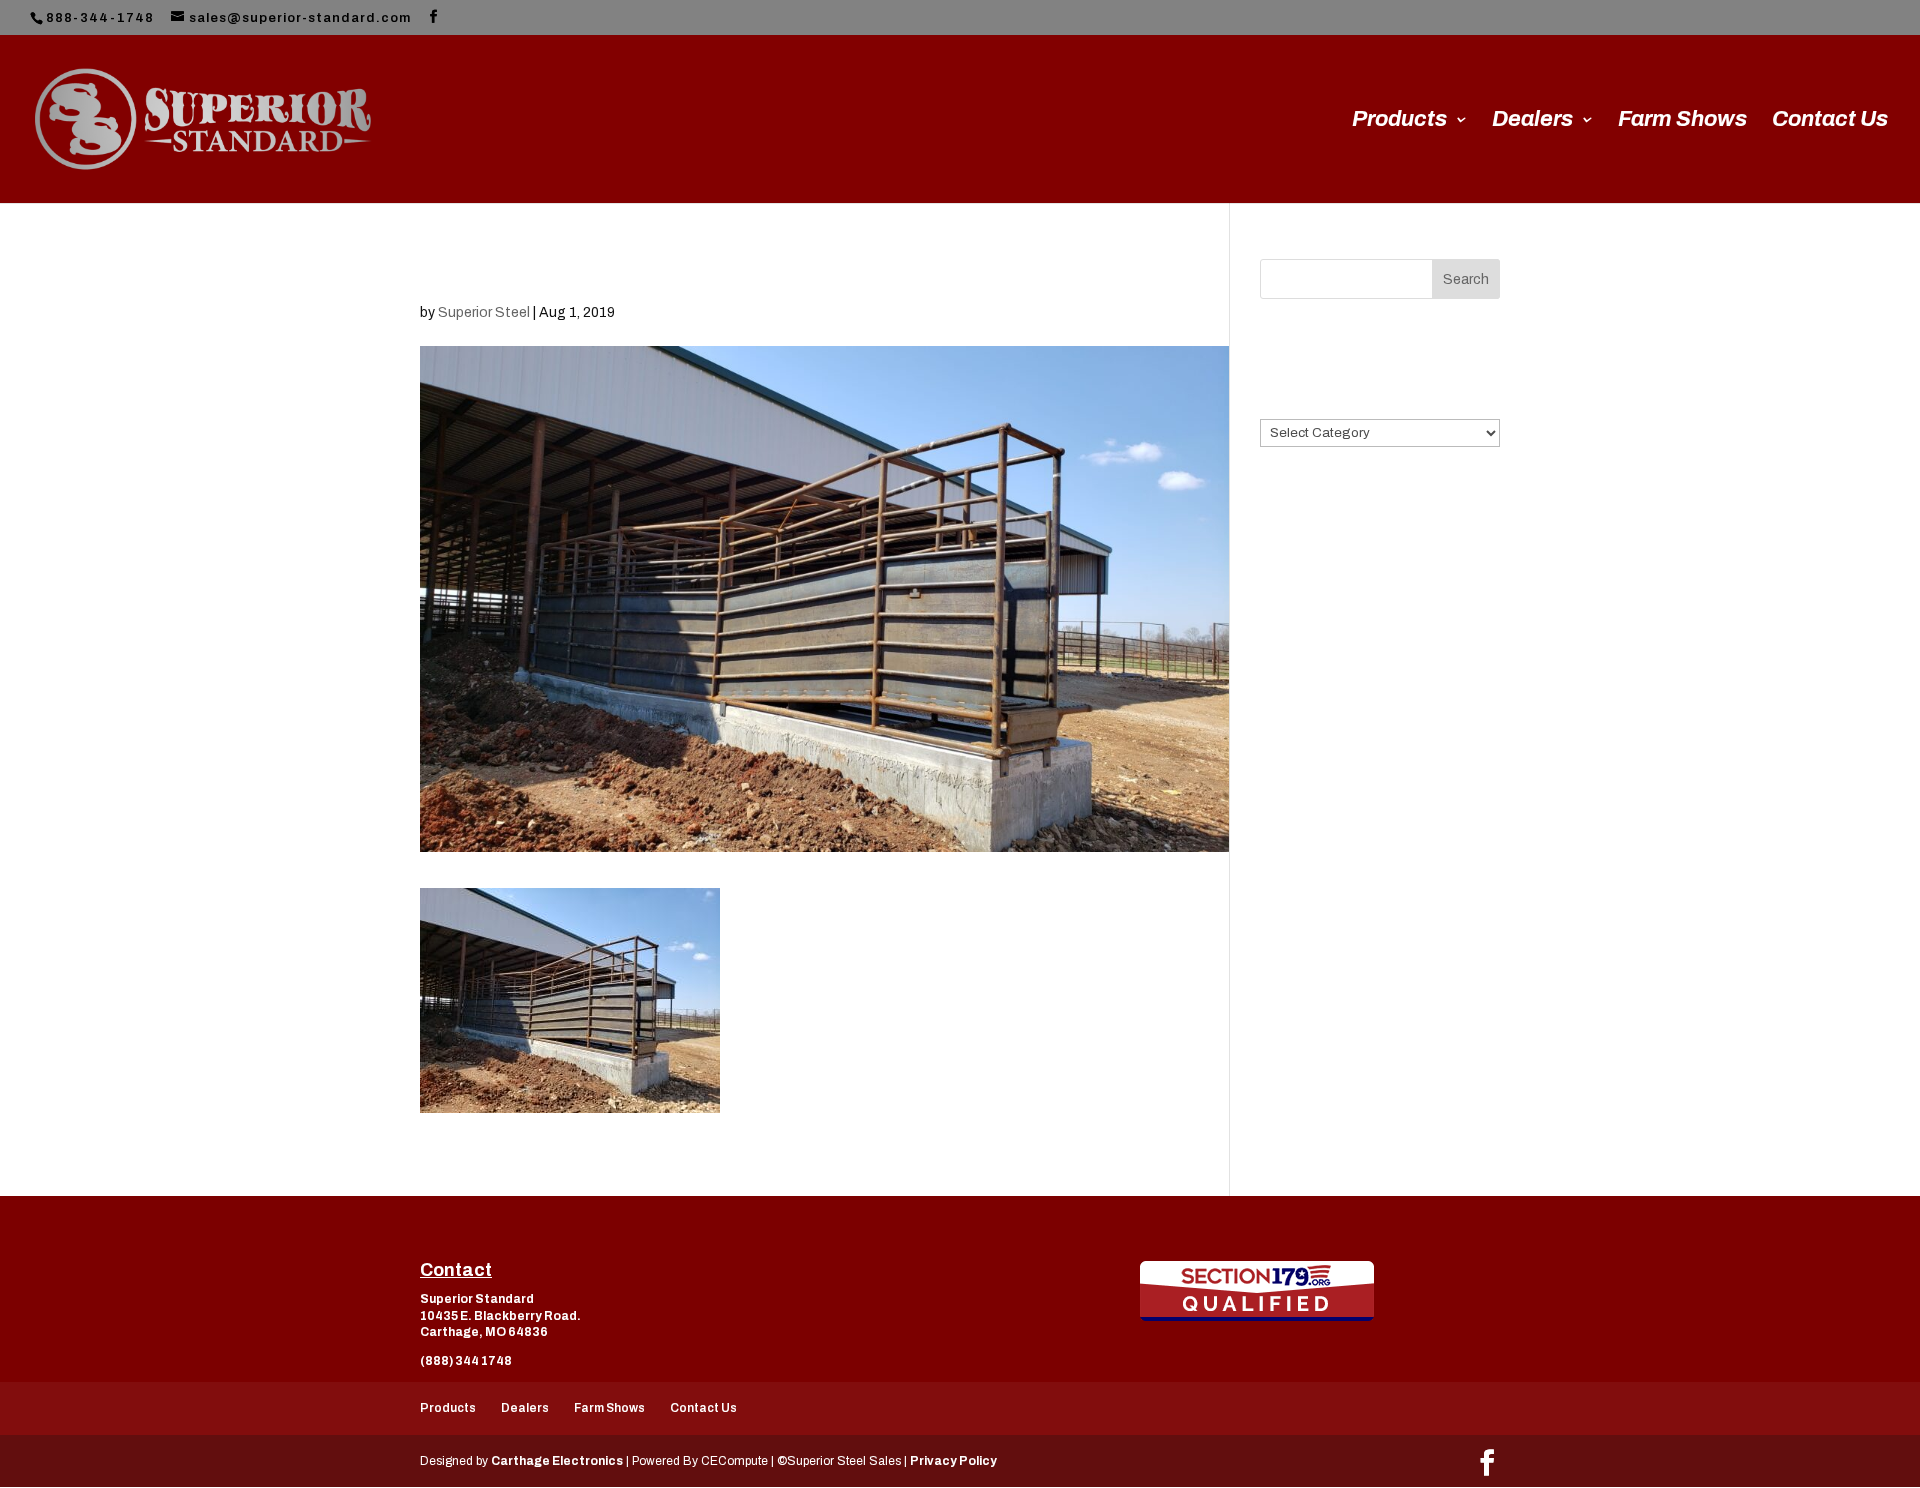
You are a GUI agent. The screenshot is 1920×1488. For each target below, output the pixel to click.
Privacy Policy (953, 1461)
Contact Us (1830, 121)
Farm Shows (1682, 121)
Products (1399, 121)
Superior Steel (484, 312)
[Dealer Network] (1257, 1291)
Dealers (1532, 121)
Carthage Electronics (557, 1461)
